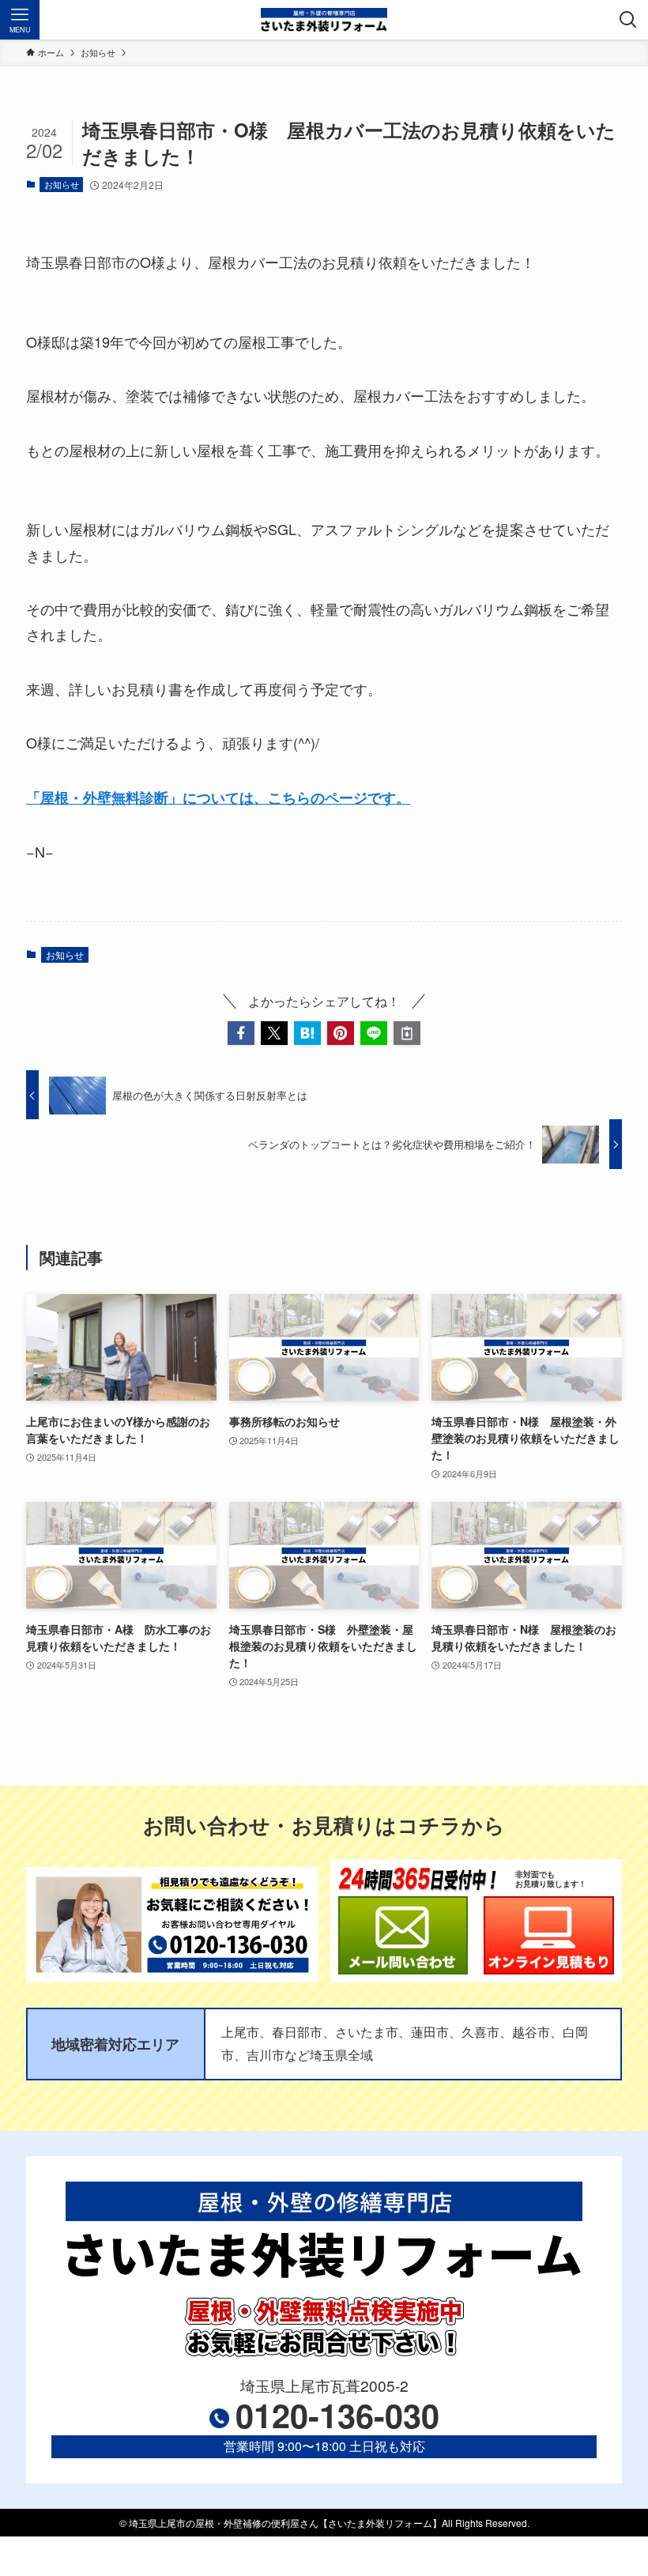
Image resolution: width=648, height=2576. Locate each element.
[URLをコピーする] (407, 1033)
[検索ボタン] (628, 20)
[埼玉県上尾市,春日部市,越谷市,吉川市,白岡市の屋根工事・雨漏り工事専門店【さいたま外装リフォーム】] (324, 20)
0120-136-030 (337, 2415)
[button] (241, 1033)
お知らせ (62, 184)
